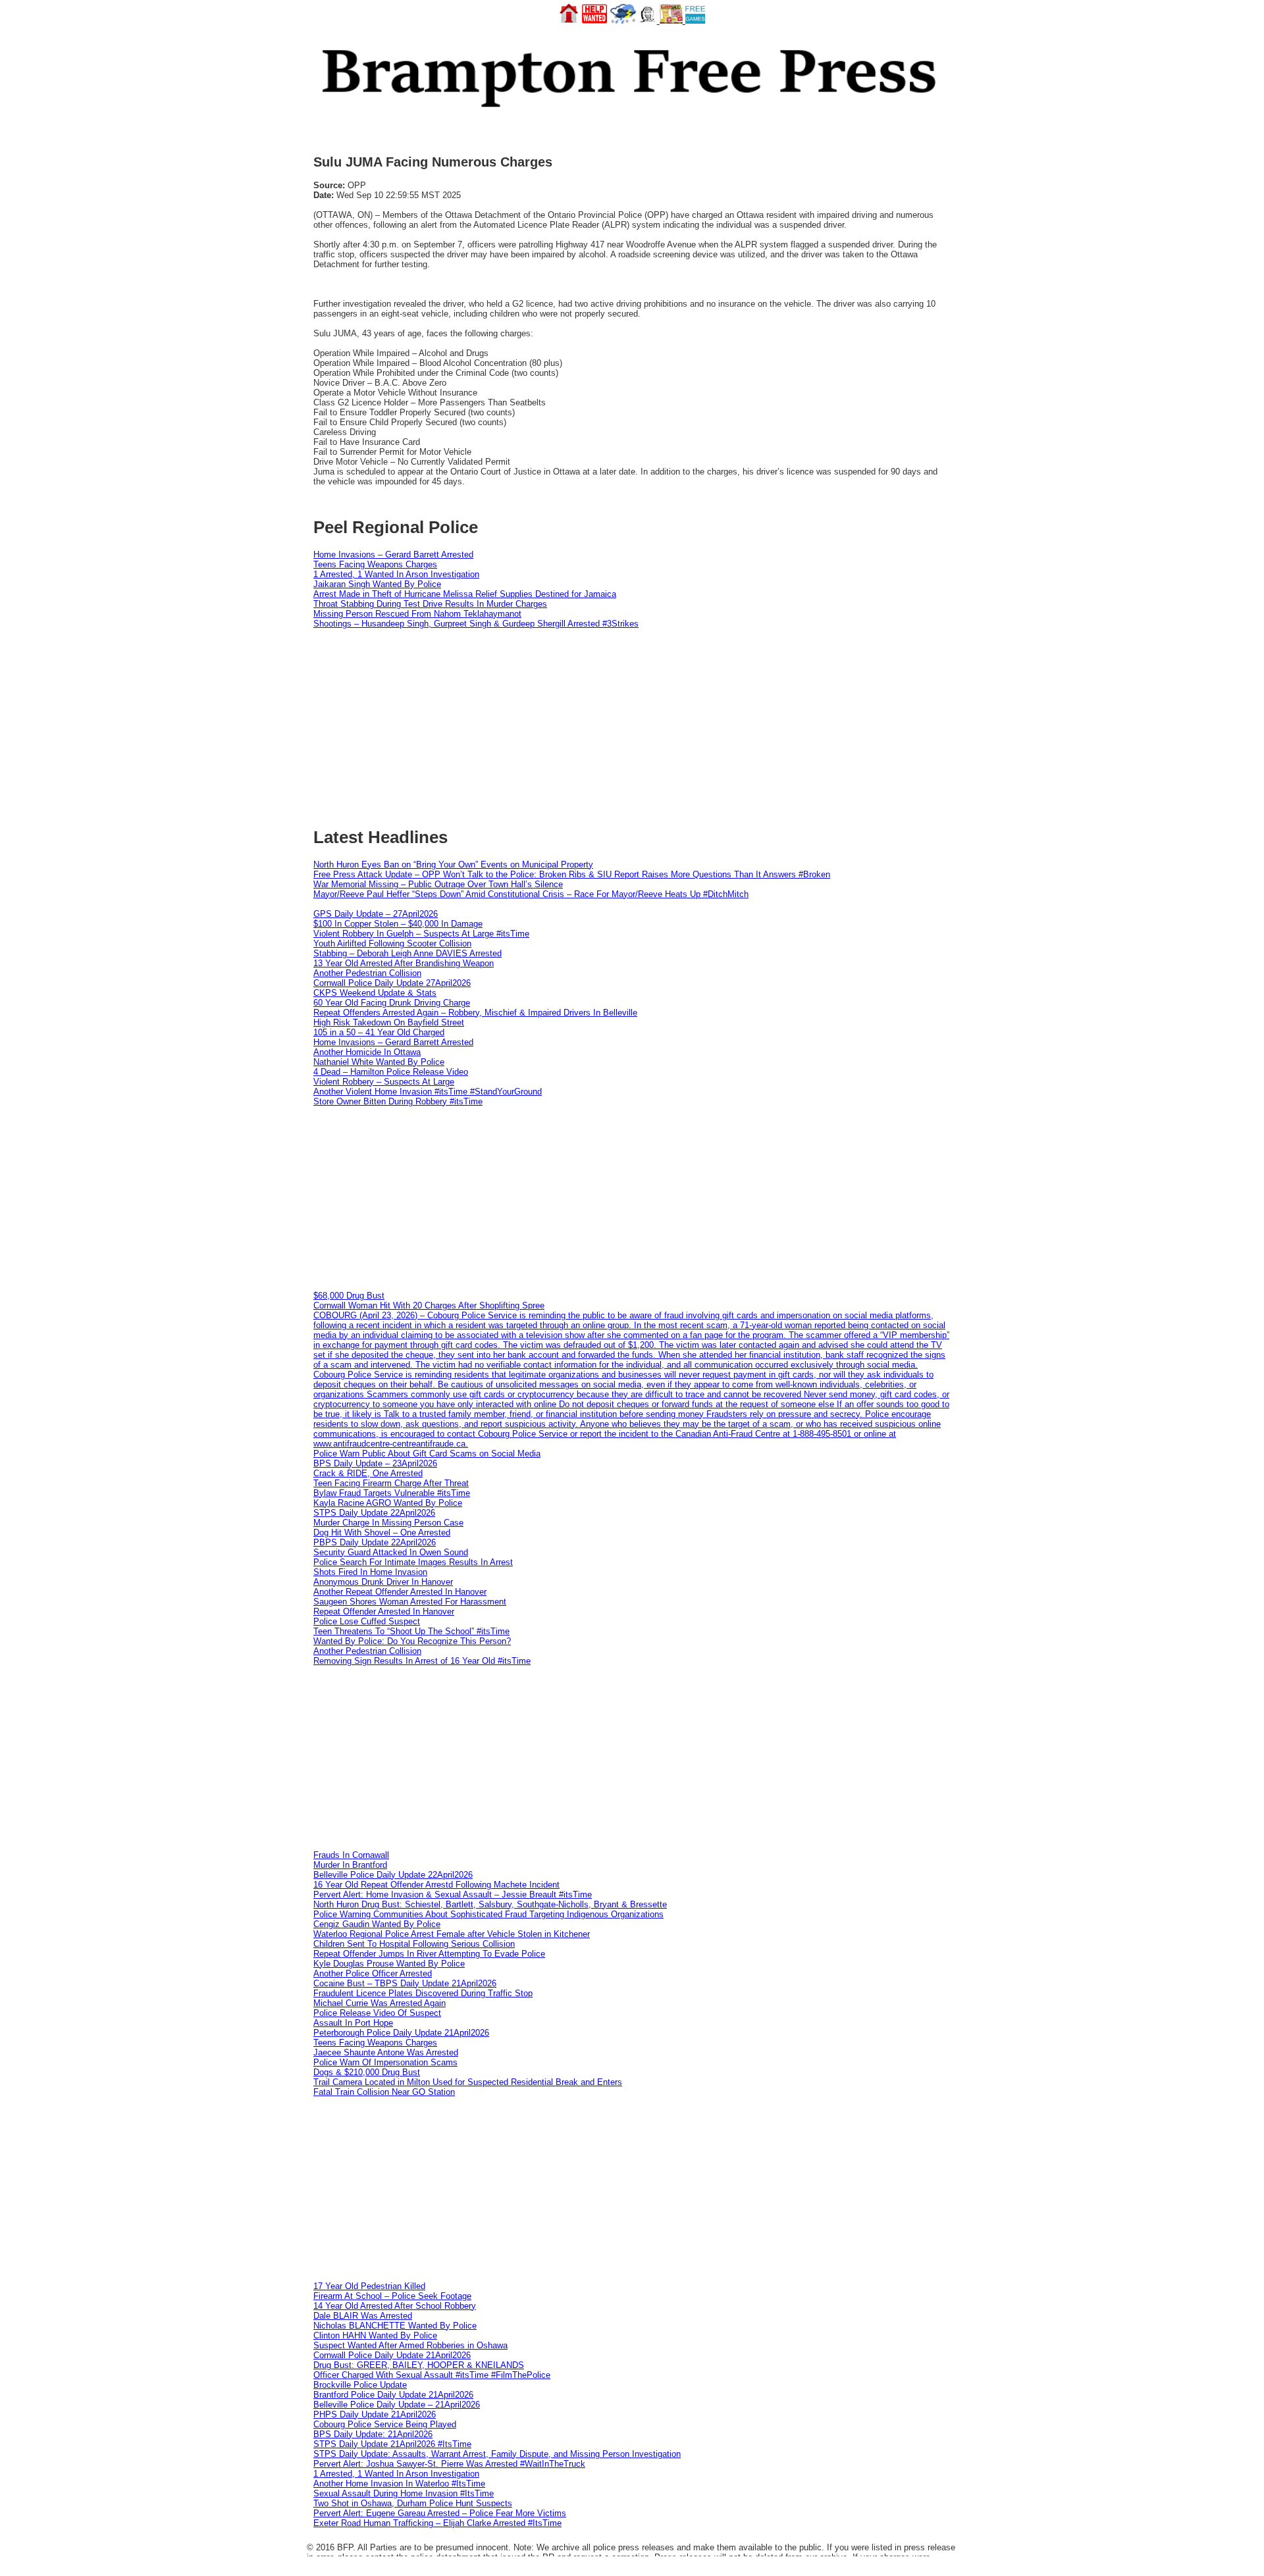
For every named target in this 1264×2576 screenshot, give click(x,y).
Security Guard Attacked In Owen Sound (391, 1552)
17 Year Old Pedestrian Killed (369, 2286)
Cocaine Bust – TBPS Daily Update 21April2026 (405, 1983)
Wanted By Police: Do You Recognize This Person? (412, 1641)
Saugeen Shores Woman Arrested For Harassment (410, 1602)
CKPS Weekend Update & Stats (375, 993)
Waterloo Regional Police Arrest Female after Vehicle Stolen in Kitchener (452, 1934)
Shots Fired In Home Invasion (370, 1572)
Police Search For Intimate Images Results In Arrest (413, 1562)
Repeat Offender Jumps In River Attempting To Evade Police (429, 1954)
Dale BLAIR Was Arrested (363, 2316)
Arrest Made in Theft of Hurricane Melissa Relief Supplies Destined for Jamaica (465, 594)
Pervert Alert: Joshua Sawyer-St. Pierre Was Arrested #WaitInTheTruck (449, 2464)
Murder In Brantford (350, 1865)
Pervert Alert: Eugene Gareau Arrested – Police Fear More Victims (440, 2513)
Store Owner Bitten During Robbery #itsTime (398, 1101)
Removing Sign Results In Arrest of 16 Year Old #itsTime (422, 1661)
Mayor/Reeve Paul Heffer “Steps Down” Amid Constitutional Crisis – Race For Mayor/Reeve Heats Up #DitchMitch (531, 894)
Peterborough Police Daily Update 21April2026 (401, 2033)
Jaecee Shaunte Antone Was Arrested (386, 2052)
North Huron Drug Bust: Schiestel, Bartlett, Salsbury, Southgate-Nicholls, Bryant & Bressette (490, 1904)
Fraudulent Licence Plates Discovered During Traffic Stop (423, 1993)
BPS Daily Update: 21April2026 (373, 2434)
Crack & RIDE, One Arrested (368, 1473)
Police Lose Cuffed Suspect (367, 1621)
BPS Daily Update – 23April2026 (375, 1463)
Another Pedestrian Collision (367, 973)
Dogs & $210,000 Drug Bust (367, 2072)
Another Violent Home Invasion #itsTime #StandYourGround (428, 1092)
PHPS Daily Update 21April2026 (375, 2414)
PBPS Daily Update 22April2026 (375, 1542)
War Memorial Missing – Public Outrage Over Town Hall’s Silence (438, 884)
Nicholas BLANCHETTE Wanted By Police (395, 2326)
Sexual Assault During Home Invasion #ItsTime (404, 2493)
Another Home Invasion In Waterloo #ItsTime (399, 2484)
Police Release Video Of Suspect (377, 2013)
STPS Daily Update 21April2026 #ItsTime (392, 2444)
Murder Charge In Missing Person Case (388, 1523)
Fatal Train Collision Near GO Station (384, 2092)
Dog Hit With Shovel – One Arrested (382, 1533)
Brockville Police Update (360, 2385)
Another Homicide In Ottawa (367, 1052)
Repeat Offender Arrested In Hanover (384, 1611)
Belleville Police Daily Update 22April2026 (393, 1875)
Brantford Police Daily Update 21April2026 (393, 2395)
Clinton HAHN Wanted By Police (375, 2335)
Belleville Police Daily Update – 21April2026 (397, 2405)
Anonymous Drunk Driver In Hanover (383, 1582)
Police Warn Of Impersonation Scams (385, 2062)
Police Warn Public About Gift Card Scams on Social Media (427, 1454)
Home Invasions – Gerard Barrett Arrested (393, 554)
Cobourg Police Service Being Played (385, 2424)
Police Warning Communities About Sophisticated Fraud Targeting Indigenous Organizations (488, 1914)
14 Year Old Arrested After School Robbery (395, 2306)
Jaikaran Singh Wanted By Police (377, 584)
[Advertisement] (632, 1198)
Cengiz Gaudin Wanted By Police (377, 1924)
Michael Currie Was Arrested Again (380, 2003)
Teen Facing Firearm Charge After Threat (391, 1483)
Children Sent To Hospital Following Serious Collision (414, 1944)
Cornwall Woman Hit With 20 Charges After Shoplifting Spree (429, 1305)
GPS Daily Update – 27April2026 (376, 914)
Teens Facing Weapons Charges (375, 564)
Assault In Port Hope (353, 2023)
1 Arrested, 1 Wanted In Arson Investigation (396, 574)
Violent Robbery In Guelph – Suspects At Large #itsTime (421, 934)
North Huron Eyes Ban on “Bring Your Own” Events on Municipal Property (453, 864)
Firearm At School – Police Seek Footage (392, 2296)
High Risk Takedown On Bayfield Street (389, 1022)
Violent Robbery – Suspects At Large (384, 1082)
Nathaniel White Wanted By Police (379, 1062)
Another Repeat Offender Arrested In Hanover (400, 1592)
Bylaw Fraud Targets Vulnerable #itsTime (392, 1493)
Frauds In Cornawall (351, 1855)
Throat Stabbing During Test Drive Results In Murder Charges (430, 604)
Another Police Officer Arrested (373, 1973)
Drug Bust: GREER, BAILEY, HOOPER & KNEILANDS (419, 2365)
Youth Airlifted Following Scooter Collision (392, 943)
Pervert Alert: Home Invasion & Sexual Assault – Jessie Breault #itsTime (453, 1894)
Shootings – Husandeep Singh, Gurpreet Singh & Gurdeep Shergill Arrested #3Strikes (476, 624)
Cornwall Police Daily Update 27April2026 (392, 983)
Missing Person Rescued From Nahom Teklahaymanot (417, 614)
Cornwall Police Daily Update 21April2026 (392, 2355)
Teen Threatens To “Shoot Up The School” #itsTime (411, 1631)
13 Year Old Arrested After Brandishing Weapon (404, 963)
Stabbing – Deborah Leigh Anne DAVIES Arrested (408, 953)
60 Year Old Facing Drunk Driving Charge (392, 1003)
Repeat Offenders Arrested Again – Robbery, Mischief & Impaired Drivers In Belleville (475, 1013)
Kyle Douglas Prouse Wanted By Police (389, 1964)
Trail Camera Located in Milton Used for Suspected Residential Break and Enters (468, 2082)
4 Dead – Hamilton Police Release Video (391, 1072)
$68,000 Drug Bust (349, 1296)
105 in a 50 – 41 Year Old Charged (379, 1032)
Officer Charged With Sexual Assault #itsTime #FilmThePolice (432, 2375)
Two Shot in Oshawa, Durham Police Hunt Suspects (413, 2503)
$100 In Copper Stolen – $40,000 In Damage (398, 924)
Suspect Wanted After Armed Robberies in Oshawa (410, 2345)
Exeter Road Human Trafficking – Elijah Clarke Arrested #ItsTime (437, 2523)
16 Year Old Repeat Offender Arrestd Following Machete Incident (436, 1885)
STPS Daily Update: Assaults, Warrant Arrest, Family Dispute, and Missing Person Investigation (497, 2454)
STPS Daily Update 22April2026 (374, 1513)
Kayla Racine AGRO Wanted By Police (388, 1503)
